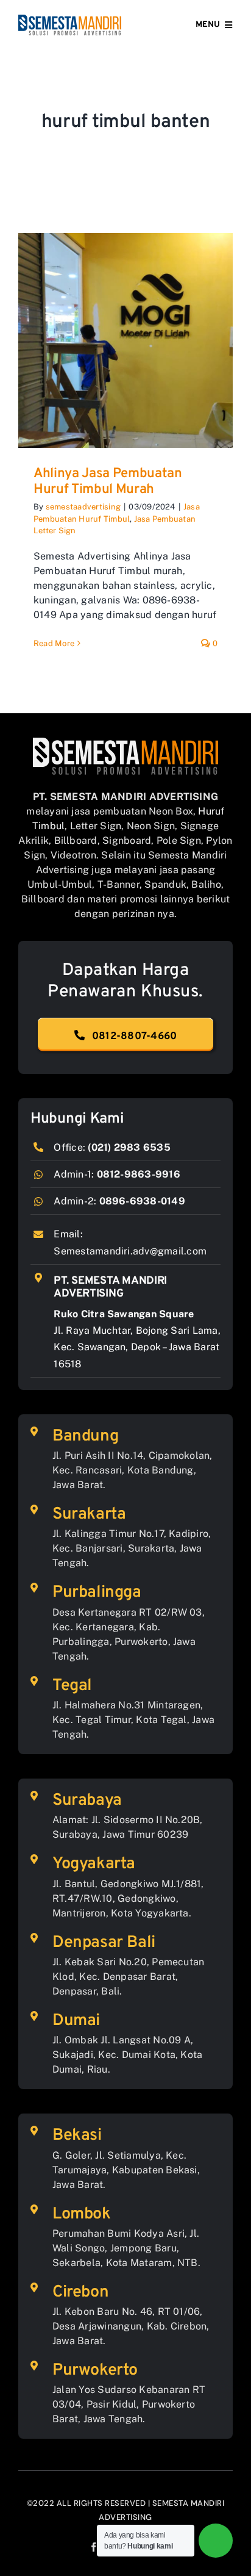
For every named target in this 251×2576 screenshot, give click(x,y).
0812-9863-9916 (139, 1174)
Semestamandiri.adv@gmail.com (130, 1251)
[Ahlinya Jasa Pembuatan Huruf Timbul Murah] (125, 340)
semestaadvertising (83, 507)
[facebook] (94, 2547)
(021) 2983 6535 (129, 1147)
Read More (54, 643)
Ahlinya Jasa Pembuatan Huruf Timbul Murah (108, 482)
